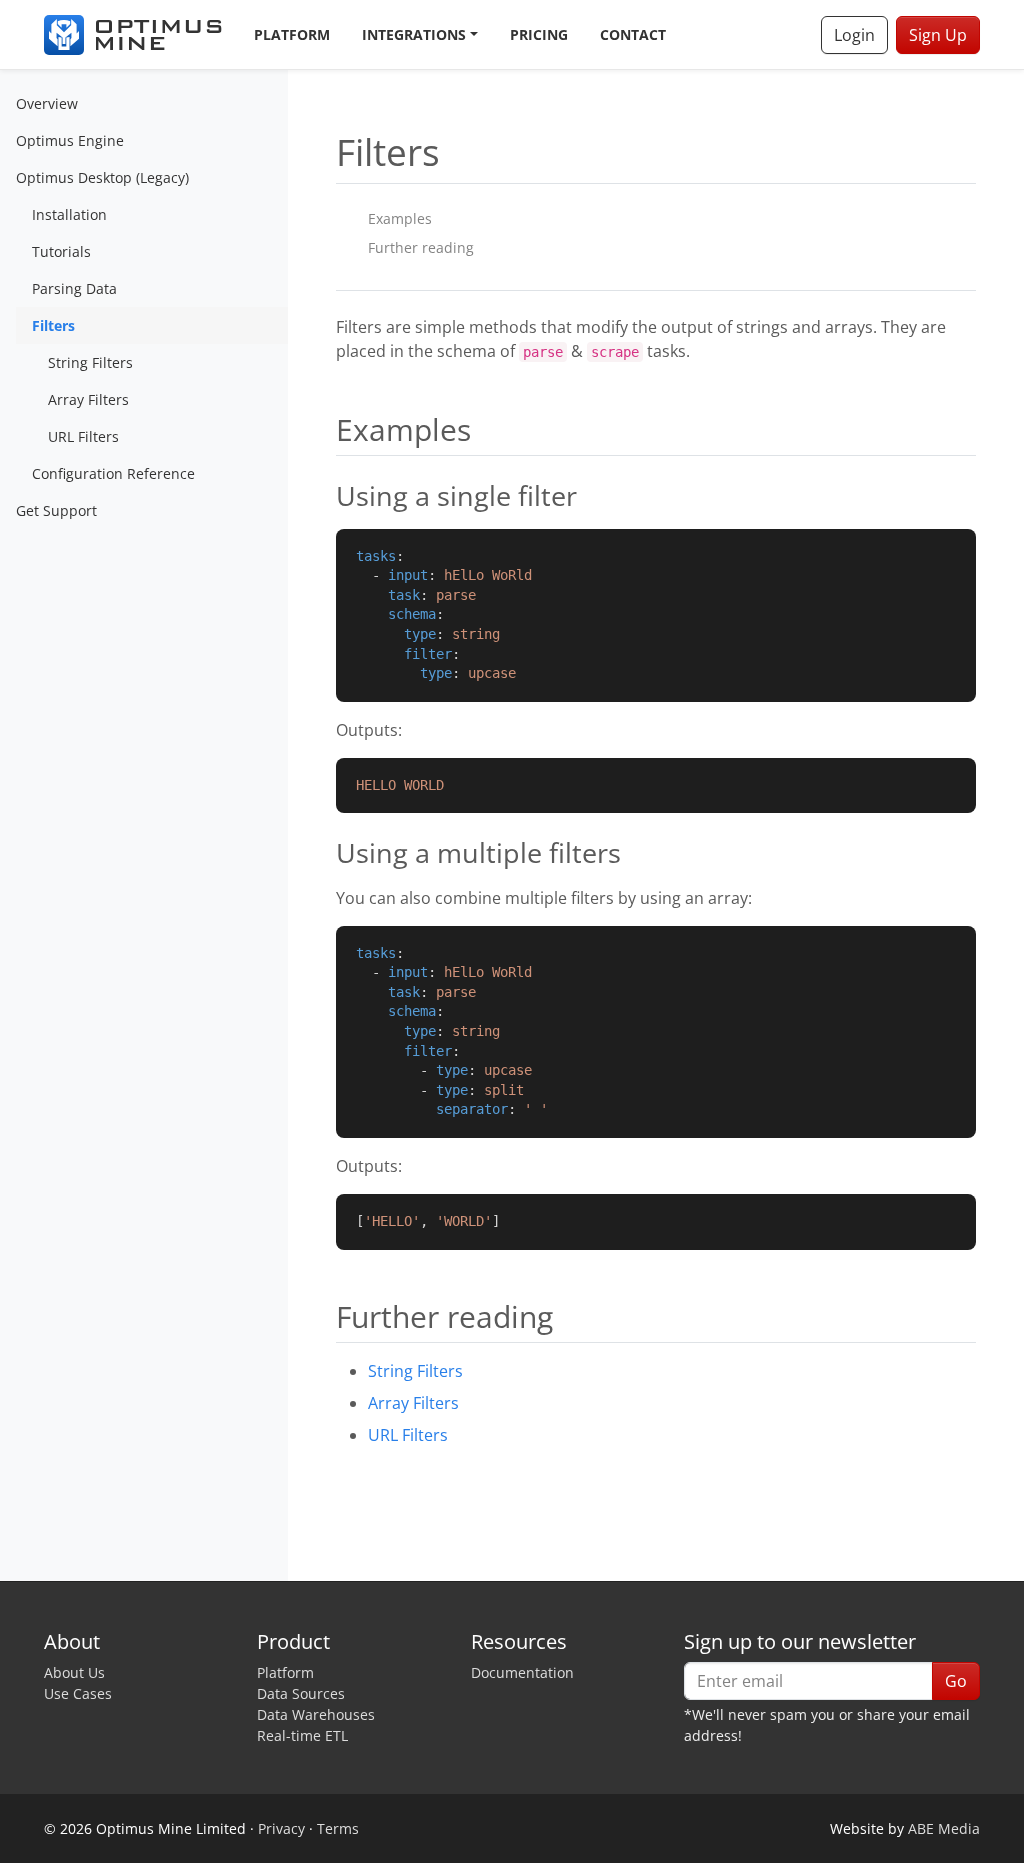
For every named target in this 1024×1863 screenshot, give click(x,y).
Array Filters (88, 399)
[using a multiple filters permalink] (326, 853)
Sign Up (938, 35)
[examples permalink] (326, 429)
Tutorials (61, 251)
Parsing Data (74, 288)
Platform (292, 34)
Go (956, 1681)
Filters (53, 325)
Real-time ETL (302, 1735)
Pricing (539, 34)
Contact (633, 34)
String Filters (90, 362)
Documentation (522, 1672)
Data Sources (301, 1693)
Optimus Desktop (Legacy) (102, 177)
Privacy (281, 1828)
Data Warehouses (316, 1714)
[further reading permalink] (326, 1316)
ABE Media (944, 1828)
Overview (47, 103)
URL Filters (83, 436)
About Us (74, 1672)
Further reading (421, 247)
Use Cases (78, 1693)
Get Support (56, 510)
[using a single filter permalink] (326, 496)
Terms (338, 1828)
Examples (400, 218)
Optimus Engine (70, 140)
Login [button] (854, 35)
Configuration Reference (113, 473)
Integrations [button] (414, 34)
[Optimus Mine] (133, 35)
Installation (69, 214)
